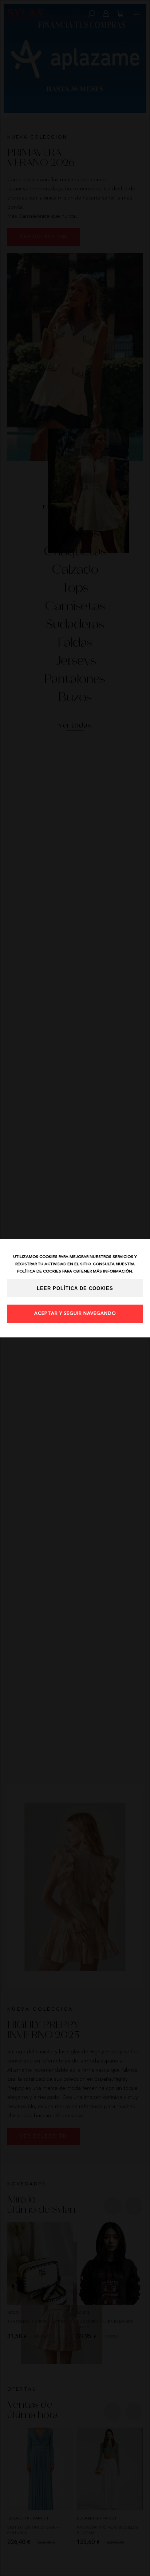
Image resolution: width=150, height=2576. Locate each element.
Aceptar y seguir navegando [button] (75, 1314)
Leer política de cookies (75, 1289)
